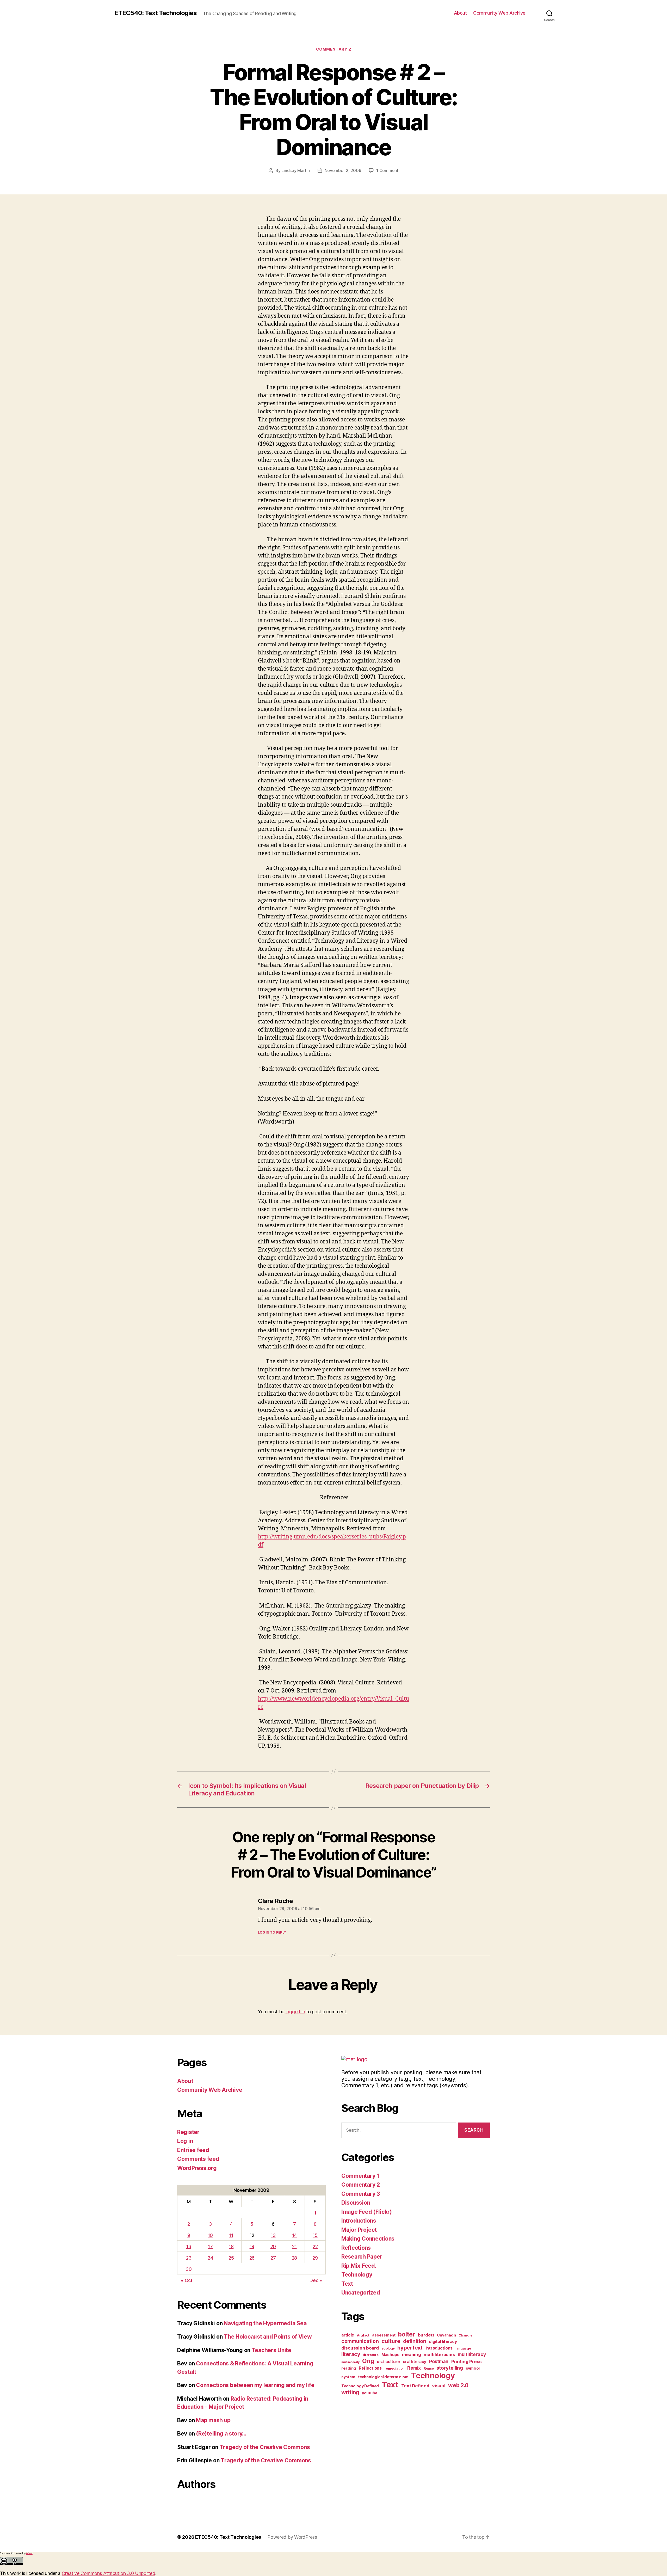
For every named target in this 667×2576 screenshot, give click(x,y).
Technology (357, 2275)
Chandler (466, 2335)
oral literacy (415, 2362)
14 (294, 2235)
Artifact (363, 2335)
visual (439, 2385)
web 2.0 (458, 2385)
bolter (406, 2334)
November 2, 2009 (343, 170)
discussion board (360, 2348)
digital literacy (443, 2342)
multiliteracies (439, 2354)
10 (210, 2235)
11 (231, 2235)
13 (273, 2235)
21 (294, 2246)
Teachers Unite (271, 2350)
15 (315, 2235)
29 (315, 2258)
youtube (370, 2393)
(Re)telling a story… (221, 2434)
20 (273, 2246)
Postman (439, 2361)
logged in (295, 2012)
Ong (368, 2361)
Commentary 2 (334, 49)
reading (349, 2368)
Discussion (356, 2203)
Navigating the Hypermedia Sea (265, 2323)
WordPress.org (197, 2168)
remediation (395, 2368)
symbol (473, 2368)
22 (315, 2246)
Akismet (29, 2553)
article (348, 2335)
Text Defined (415, 2386)
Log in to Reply (272, 1932)
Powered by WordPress (292, 2537)
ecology (388, 2348)
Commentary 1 (360, 2176)
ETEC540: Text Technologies (156, 13)
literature (371, 2355)
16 (189, 2246)
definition (415, 2341)
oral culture (388, 2362)
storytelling (450, 2368)
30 (189, 2269)
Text (347, 2284)
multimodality (350, 2362)
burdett (426, 2335)
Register (188, 2132)
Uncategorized (361, 2293)
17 (210, 2246)
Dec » (316, 2280)
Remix (414, 2368)
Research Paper (362, 2257)
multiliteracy (472, 2354)
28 (294, 2258)
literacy (351, 2354)
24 (210, 2258)
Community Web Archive (499, 13)
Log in (185, 2141)
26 (252, 2258)
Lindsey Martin (295, 170)
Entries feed (193, 2150)
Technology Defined (360, 2386)
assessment (384, 2335)
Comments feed (198, 2159)
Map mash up (213, 2420)
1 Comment (387, 170)
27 (273, 2258)
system (348, 2377)
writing (350, 2392)
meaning (411, 2354)
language (463, 2348)
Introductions (359, 2221)
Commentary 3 (361, 2194)
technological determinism (383, 2377)
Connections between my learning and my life (255, 2385)
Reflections (356, 2248)
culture (391, 2341)
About (460, 13)
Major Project (359, 2230)
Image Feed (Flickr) (367, 2212)
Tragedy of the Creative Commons (265, 2447)
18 (231, 2246)
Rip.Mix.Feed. (359, 2266)
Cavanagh (446, 2335)
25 (231, 2258)
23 (189, 2258)
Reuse (429, 2368)
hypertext (410, 2348)
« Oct (187, 2280)
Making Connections (368, 2239)
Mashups (390, 2355)
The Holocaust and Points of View (268, 2337)
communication (360, 2341)
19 (252, 2246)
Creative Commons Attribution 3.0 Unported (109, 2573)
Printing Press (467, 2362)
